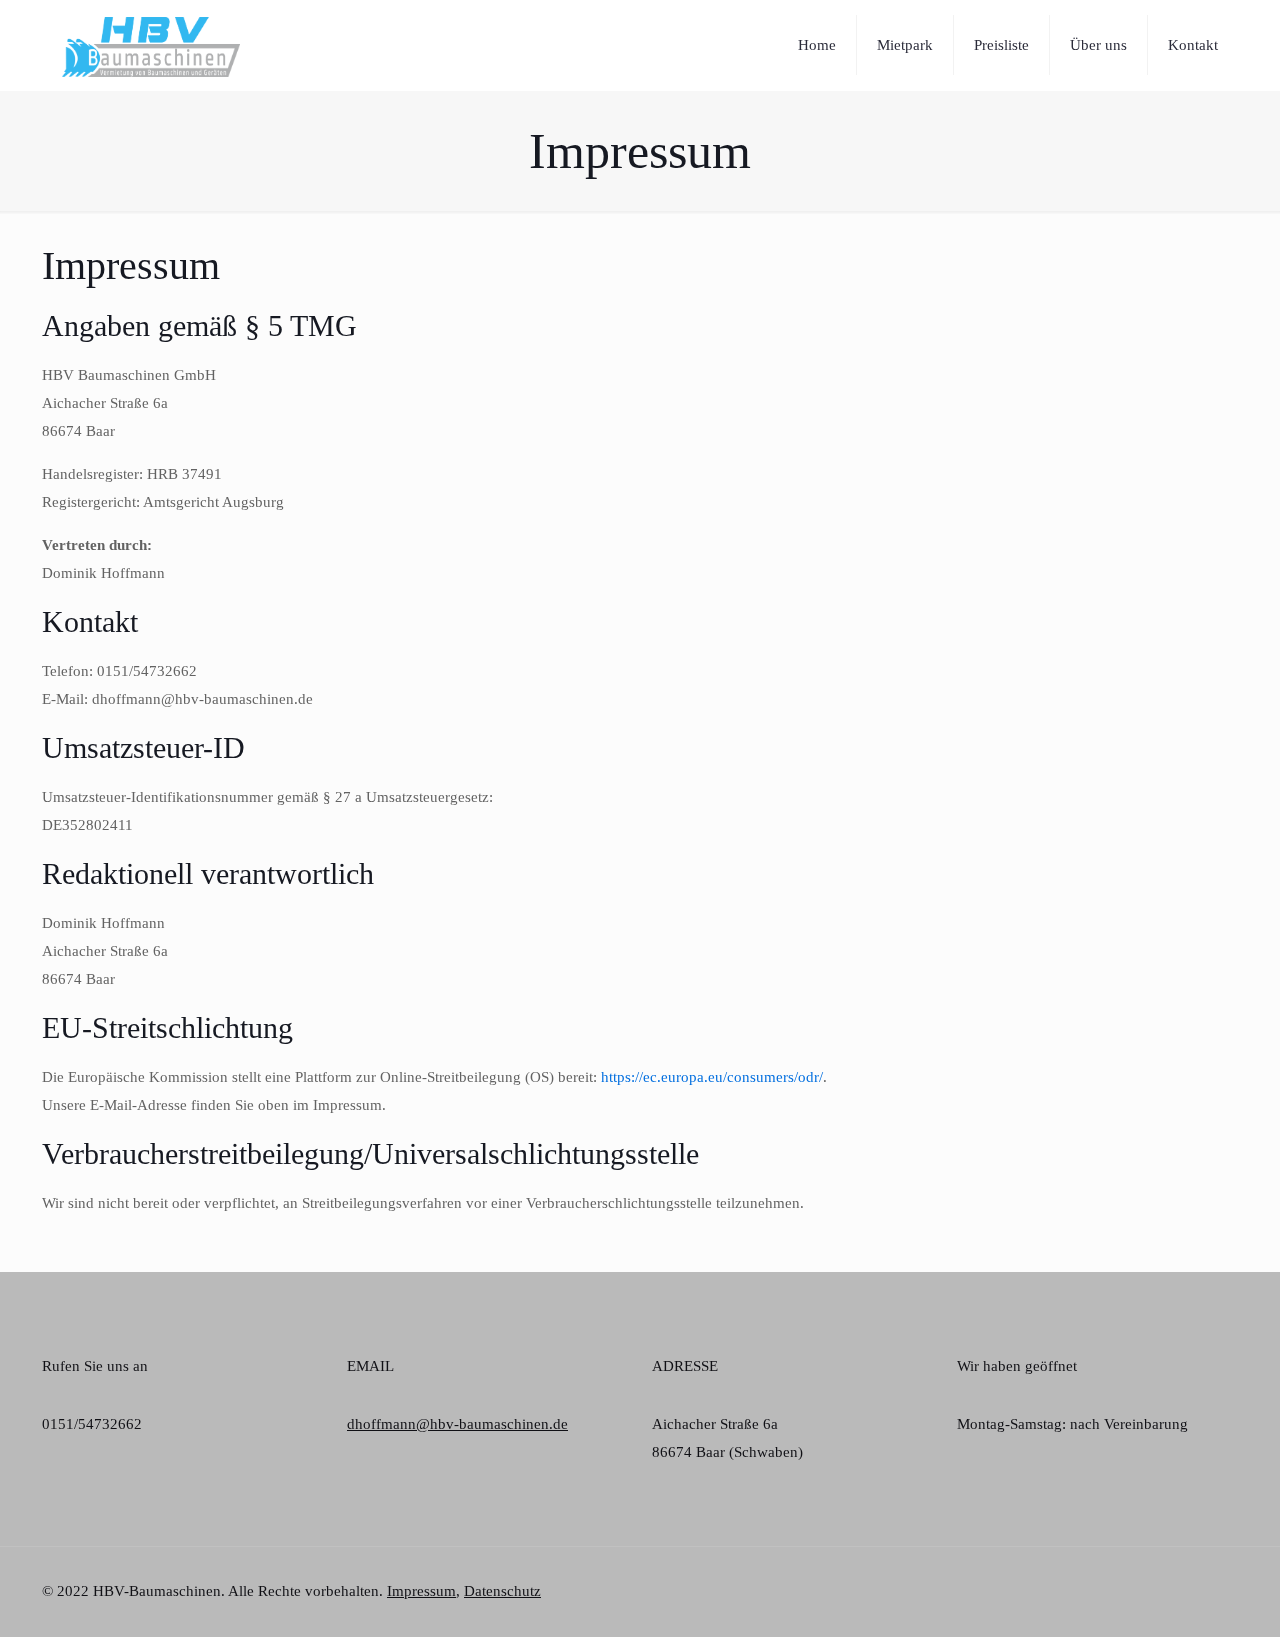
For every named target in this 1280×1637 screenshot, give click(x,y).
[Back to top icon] (1230, 1582)
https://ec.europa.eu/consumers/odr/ (712, 1077)
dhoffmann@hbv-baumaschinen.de (457, 1424)
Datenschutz (502, 1591)
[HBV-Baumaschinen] (151, 45)
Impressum (421, 1591)
